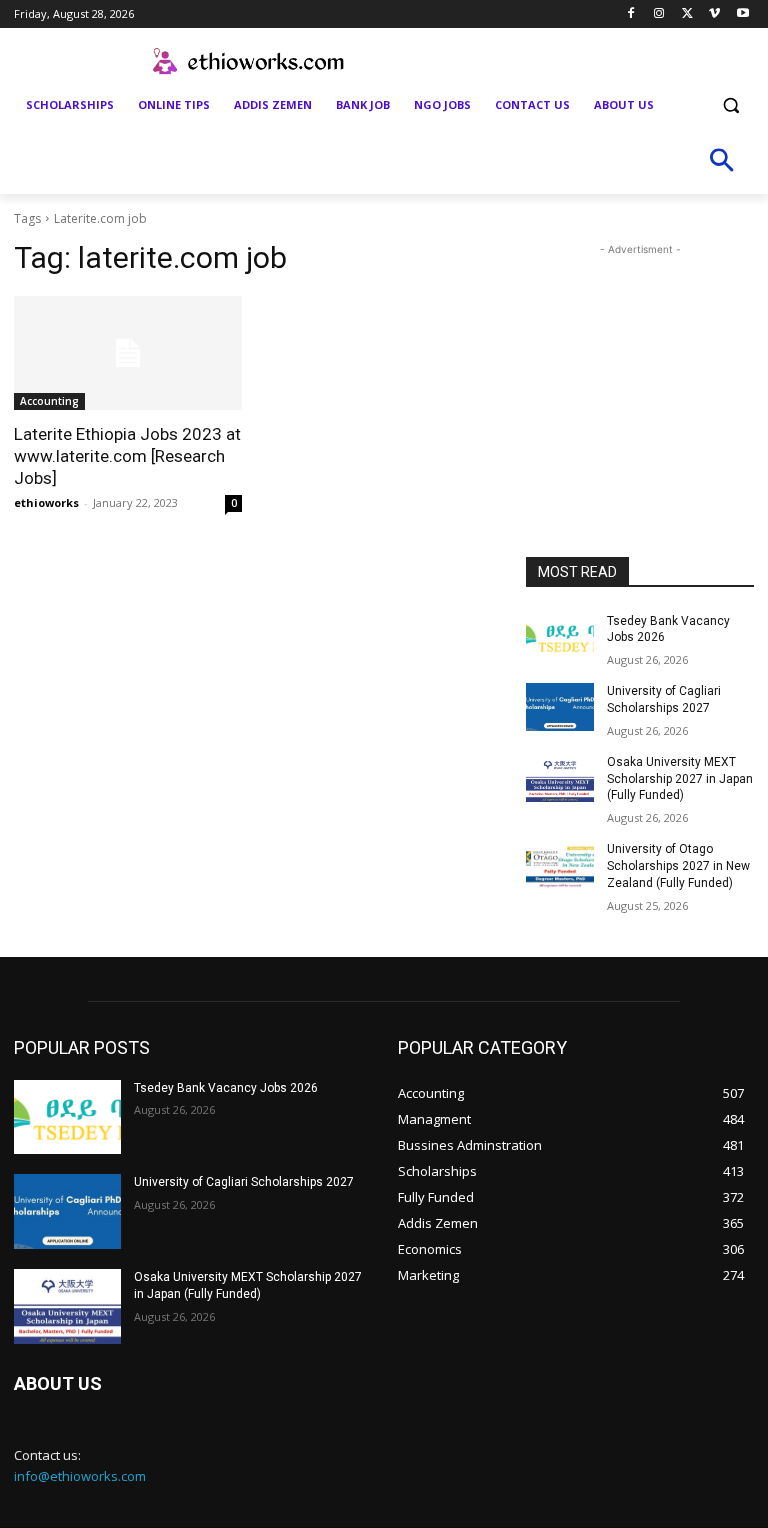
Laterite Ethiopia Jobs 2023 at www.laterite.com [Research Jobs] (127, 456)
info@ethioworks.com (80, 1476)
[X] (687, 14)
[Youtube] (742, 14)
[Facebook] (631, 14)
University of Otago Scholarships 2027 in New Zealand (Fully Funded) (678, 866)
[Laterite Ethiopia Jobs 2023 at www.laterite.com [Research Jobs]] (128, 353)
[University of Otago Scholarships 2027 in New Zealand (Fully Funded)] (560, 865)
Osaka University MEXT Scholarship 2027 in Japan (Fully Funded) (680, 779)
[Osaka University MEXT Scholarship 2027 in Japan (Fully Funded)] (560, 778)
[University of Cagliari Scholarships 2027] (560, 707)
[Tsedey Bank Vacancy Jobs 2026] (560, 637)
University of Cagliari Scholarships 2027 (244, 1182)
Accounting (49, 401)
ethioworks (46, 502)
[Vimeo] (714, 14)
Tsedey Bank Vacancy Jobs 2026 (226, 1088)
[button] (730, 105)
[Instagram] (659, 14)
